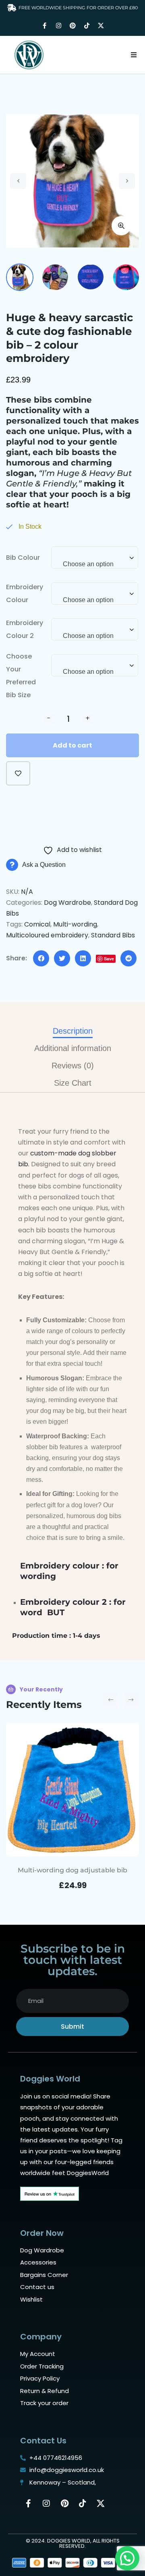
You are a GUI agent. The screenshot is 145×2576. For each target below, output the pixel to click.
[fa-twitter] (62, 958)
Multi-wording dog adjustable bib (72, 1870)
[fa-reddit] (128, 958)
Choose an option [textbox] (88, 564)
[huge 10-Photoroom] (72, 181)
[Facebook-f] (44, 26)
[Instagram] (58, 26)
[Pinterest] (72, 26)
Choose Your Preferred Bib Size (21, 676)
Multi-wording (75, 924)
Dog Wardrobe (67, 903)
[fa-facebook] (41, 958)
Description (73, 1031)
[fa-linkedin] (83, 958)
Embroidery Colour (25, 593)
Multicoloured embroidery (47, 935)
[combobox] (95, 562)
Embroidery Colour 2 (25, 629)
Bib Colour (23, 558)
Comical (37, 924)
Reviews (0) (73, 1066)
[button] (134, 55)
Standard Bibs (113, 935)
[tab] (73, 1031)
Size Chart (73, 1083)
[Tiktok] (87, 26)
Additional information (73, 1048)
